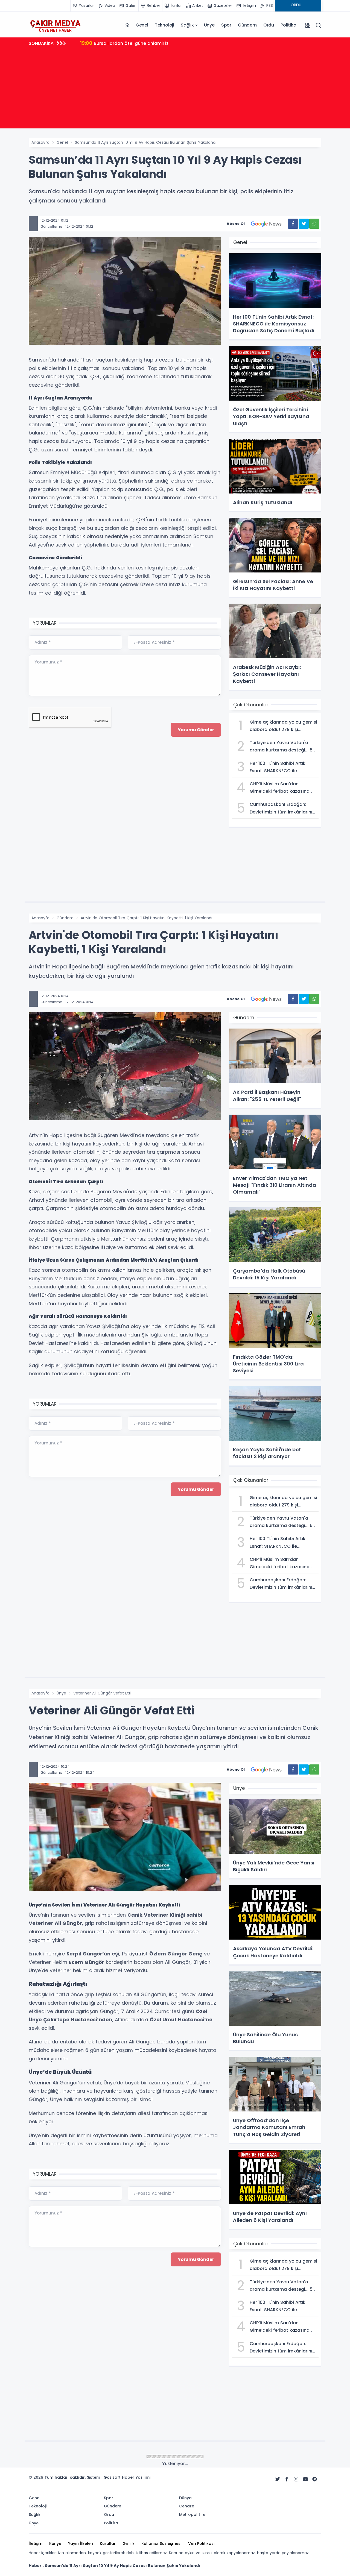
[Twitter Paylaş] (304, 224)
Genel (142, 25)
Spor (226, 25)
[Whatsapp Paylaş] (314, 224)
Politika (288, 25)
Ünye (209, 25)
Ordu (269, 25)
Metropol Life (69, 2457)
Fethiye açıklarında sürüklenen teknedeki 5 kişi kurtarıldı (149, 43)
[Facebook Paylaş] (293, 224)
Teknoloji (164, 25)
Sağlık (187, 25)
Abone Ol (236, 224)
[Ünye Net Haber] (55, 25)
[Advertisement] (175, 90)
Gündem (247, 25)
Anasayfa (40, 142)
